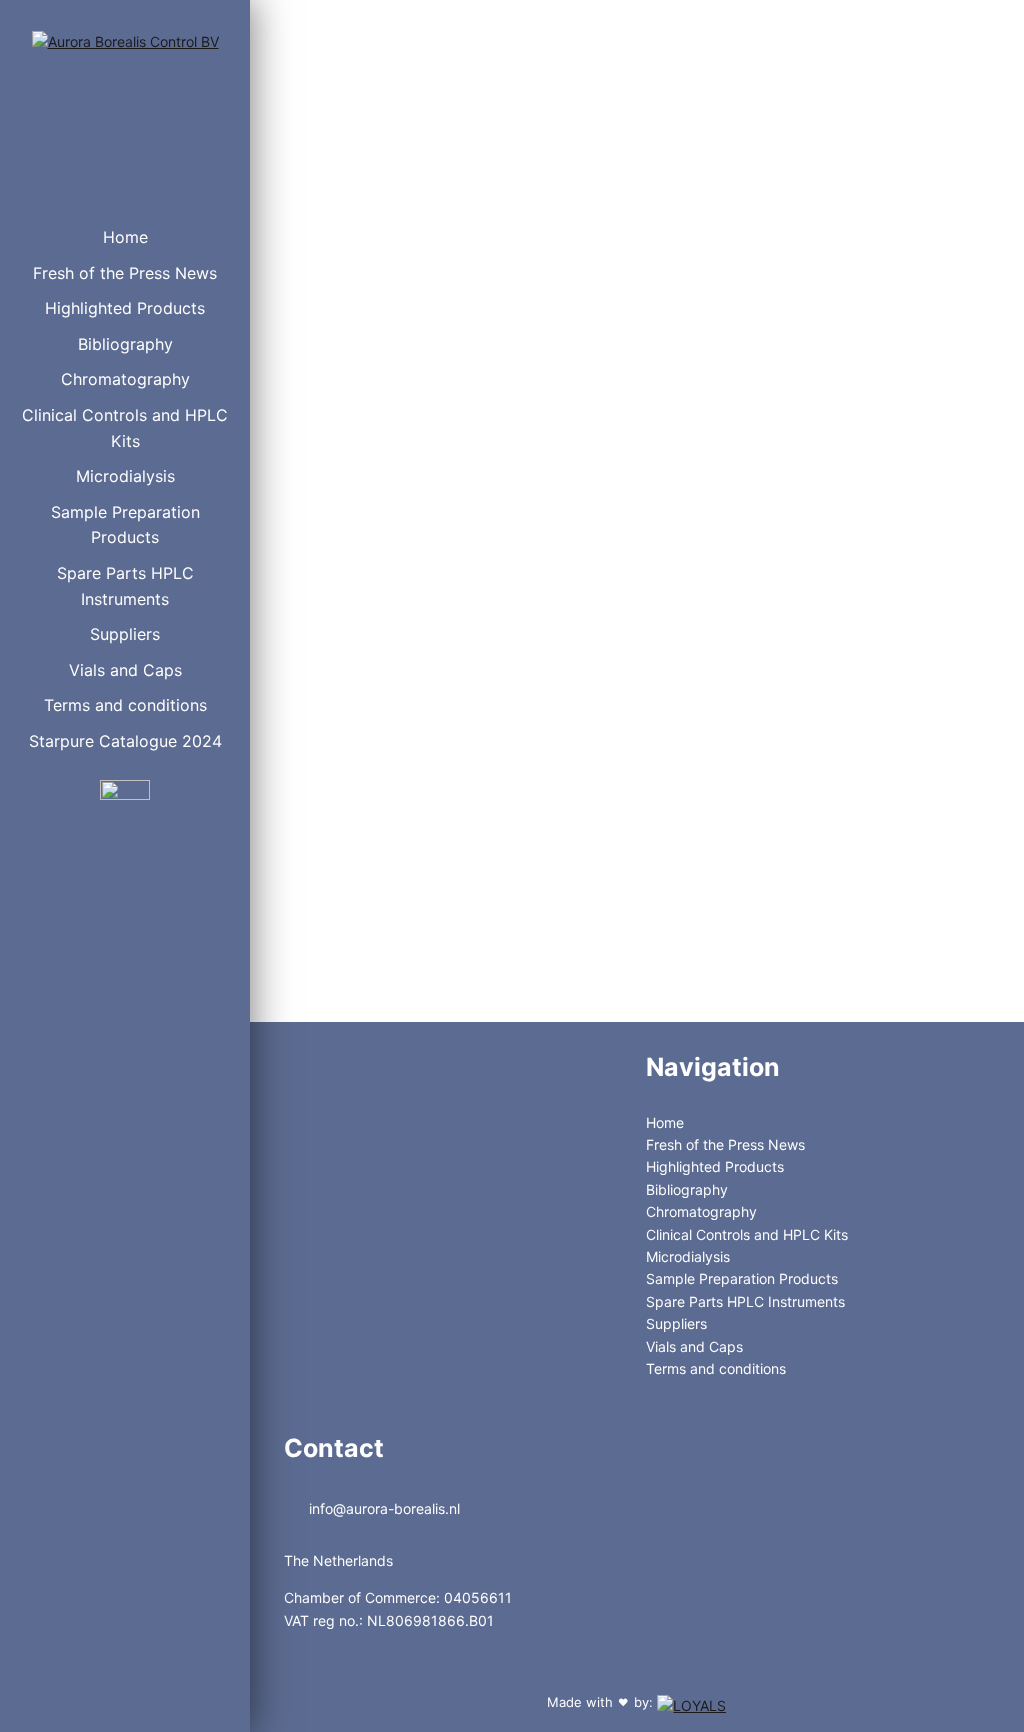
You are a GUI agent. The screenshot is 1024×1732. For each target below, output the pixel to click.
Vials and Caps (125, 670)
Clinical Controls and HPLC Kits (125, 428)
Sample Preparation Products (125, 525)
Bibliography (125, 344)
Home (125, 237)
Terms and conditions (125, 705)
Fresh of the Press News (125, 273)
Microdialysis (125, 476)
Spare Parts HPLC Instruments (125, 586)
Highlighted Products (125, 308)
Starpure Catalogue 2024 (125, 741)
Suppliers (125, 634)
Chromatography (125, 379)
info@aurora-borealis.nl (382, 1508)
